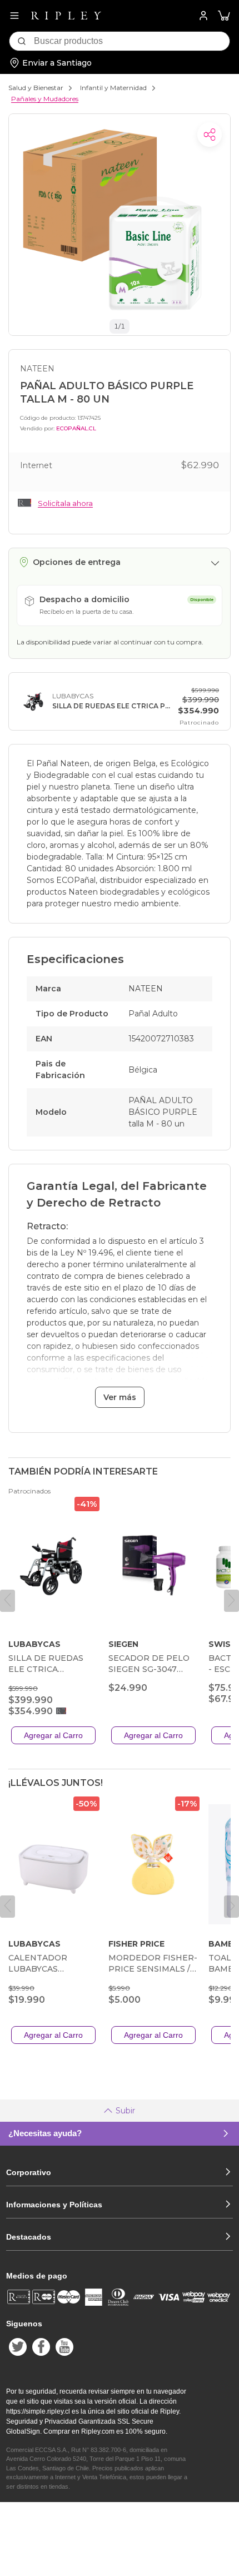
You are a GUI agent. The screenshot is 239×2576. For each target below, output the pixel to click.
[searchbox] (132, 41)
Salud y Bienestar (36, 88)
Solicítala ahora (65, 503)
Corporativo (29, 2172)
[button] (224, 16)
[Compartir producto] (210, 135)
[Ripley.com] (66, 16)
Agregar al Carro (53, 1735)
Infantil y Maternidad (113, 88)
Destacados (29, 2237)
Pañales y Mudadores (45, 99)
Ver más (120, 1397)
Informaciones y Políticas (54, 2205)
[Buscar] (22, 41)
